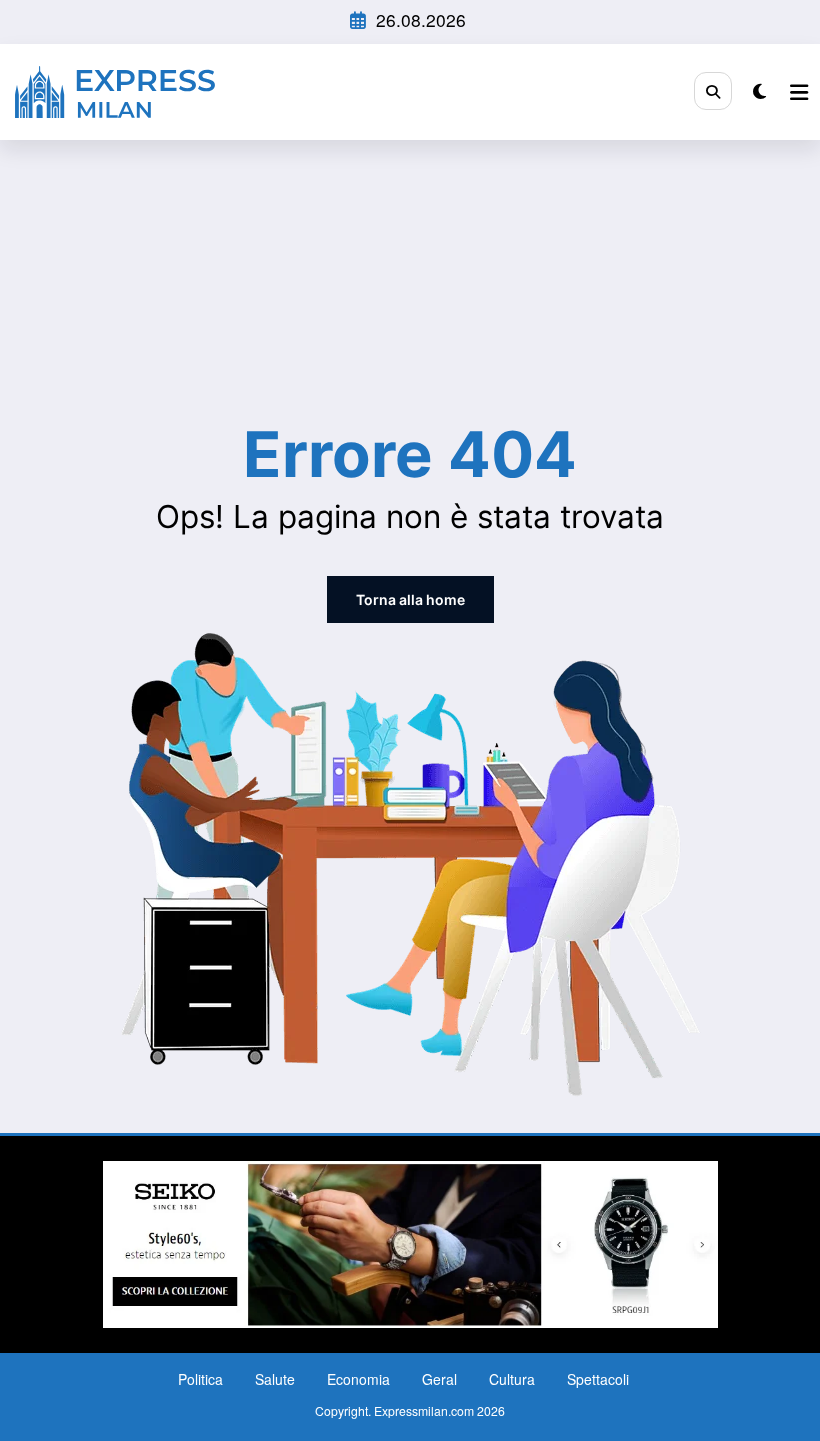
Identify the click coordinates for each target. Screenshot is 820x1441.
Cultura (512, 1379)
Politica (200, 1379)
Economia (358, 1379)
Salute (275, 1379)
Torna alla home (410, 599)
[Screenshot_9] (410, 1242)
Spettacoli (598, 1379)
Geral (439, 1379)
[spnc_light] (759, 90)
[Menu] (799, 92)
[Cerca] (713, 91)
